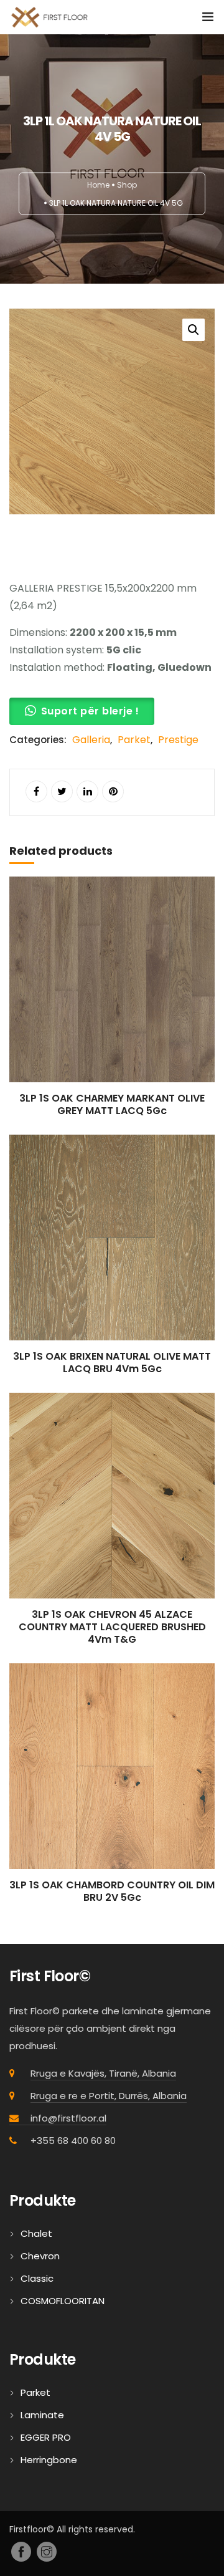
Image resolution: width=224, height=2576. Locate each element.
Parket (134, 740)
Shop (127, 185)
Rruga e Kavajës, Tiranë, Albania (103, 2073)
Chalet (36, 2233)
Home (98, 185)
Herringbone (49, 2460)
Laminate (42, 2415)
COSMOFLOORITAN (63, 2301)
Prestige (178, 740)
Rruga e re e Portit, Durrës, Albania (109, 2096)
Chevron (40, 2256)
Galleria (91, 740)
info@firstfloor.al (68, 2118)
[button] (194, 330)
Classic (37, 2278)
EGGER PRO (46, 2437)
